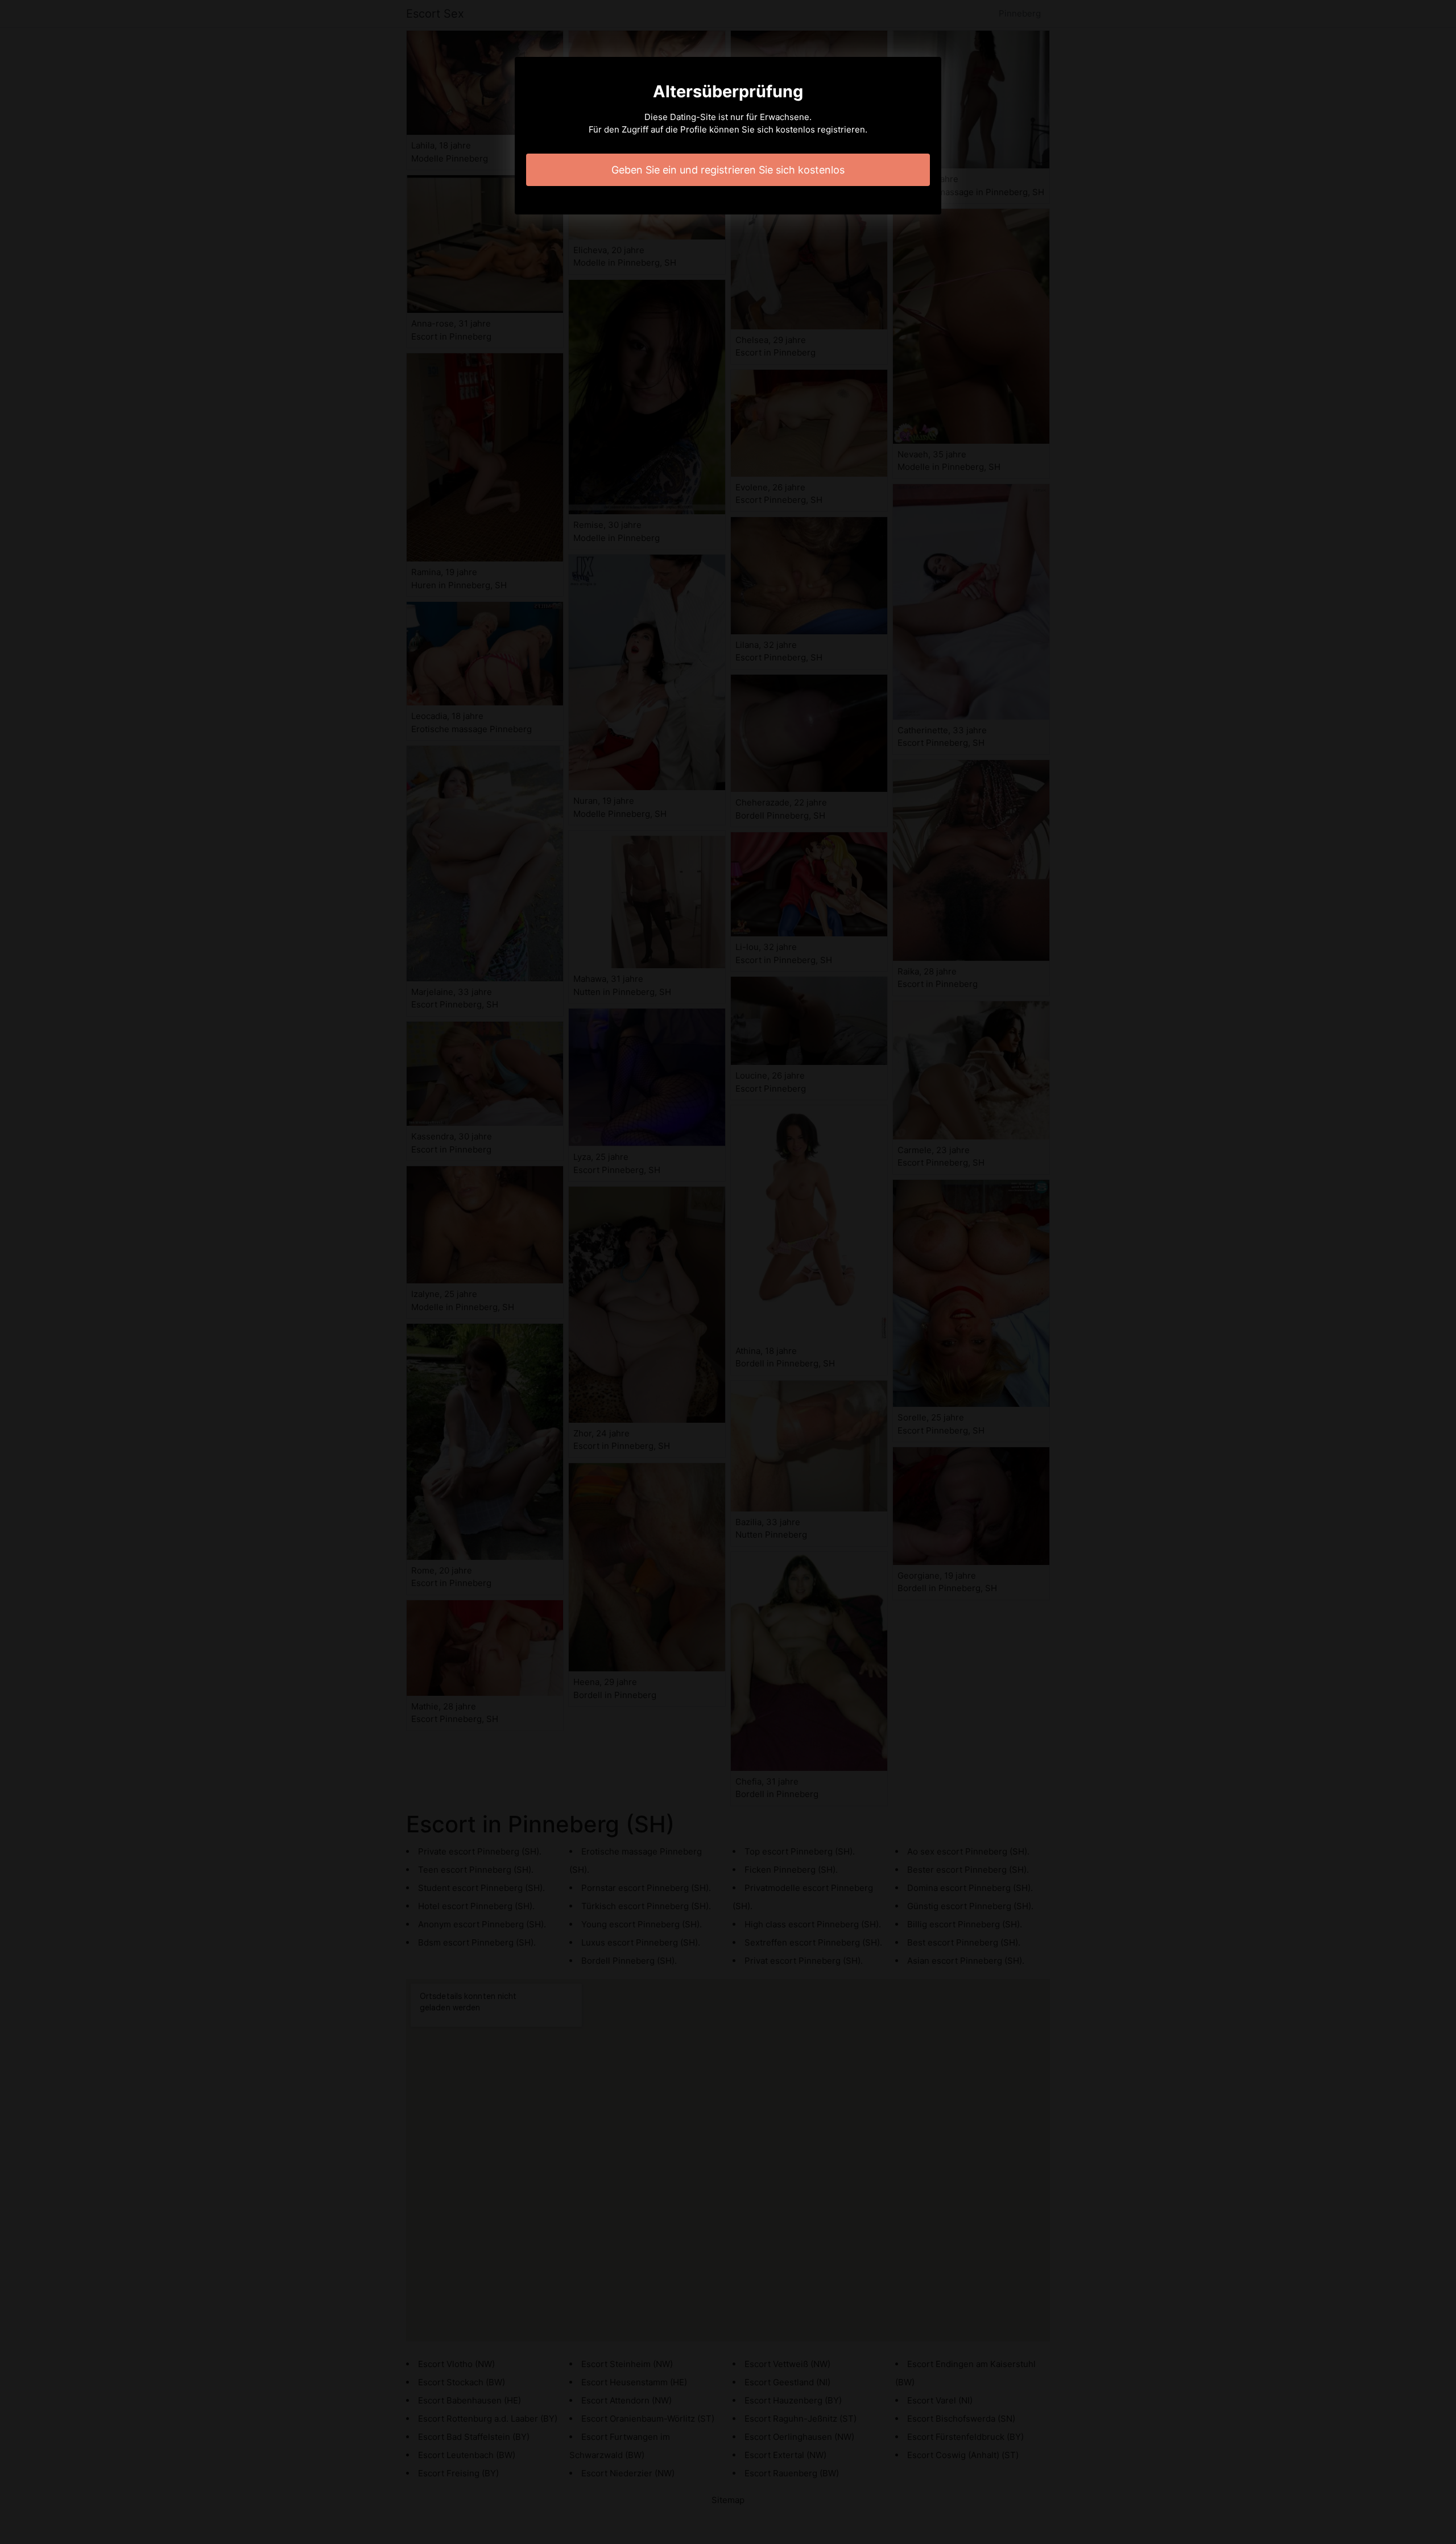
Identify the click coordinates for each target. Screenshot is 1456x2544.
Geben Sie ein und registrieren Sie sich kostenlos (728, 170)
